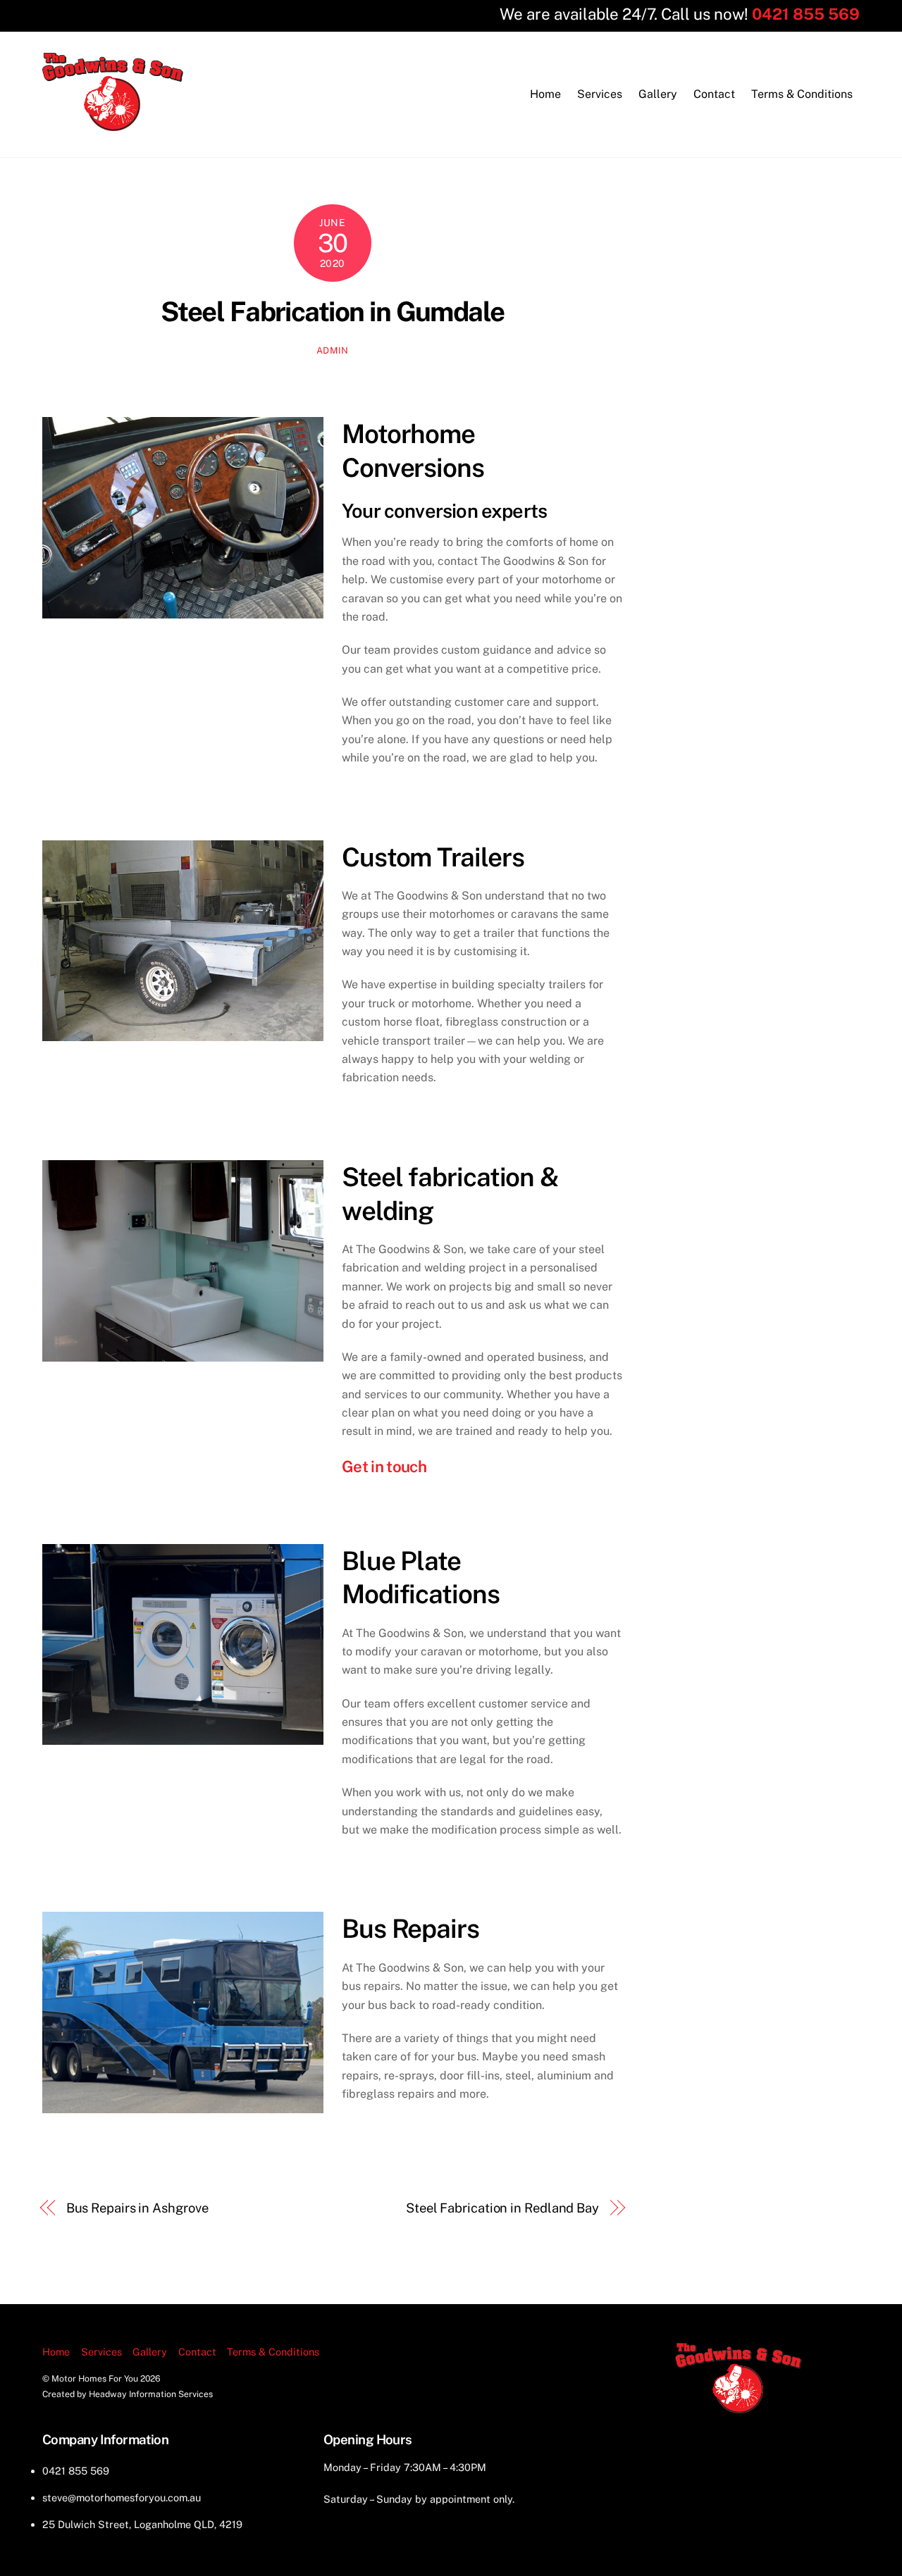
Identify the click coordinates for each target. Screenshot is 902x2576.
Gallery (658, 94)
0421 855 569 (806, 14)
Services (600, 94)
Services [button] (101, 2352)
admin (333, 350)
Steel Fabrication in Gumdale (333, 312)
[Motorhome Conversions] (113, 124)
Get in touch (384, 1467)
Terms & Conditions (802, 94)
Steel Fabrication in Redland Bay (502, 2208)
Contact (714, 94)
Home (545, 94)
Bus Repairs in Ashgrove (137, 2208)
